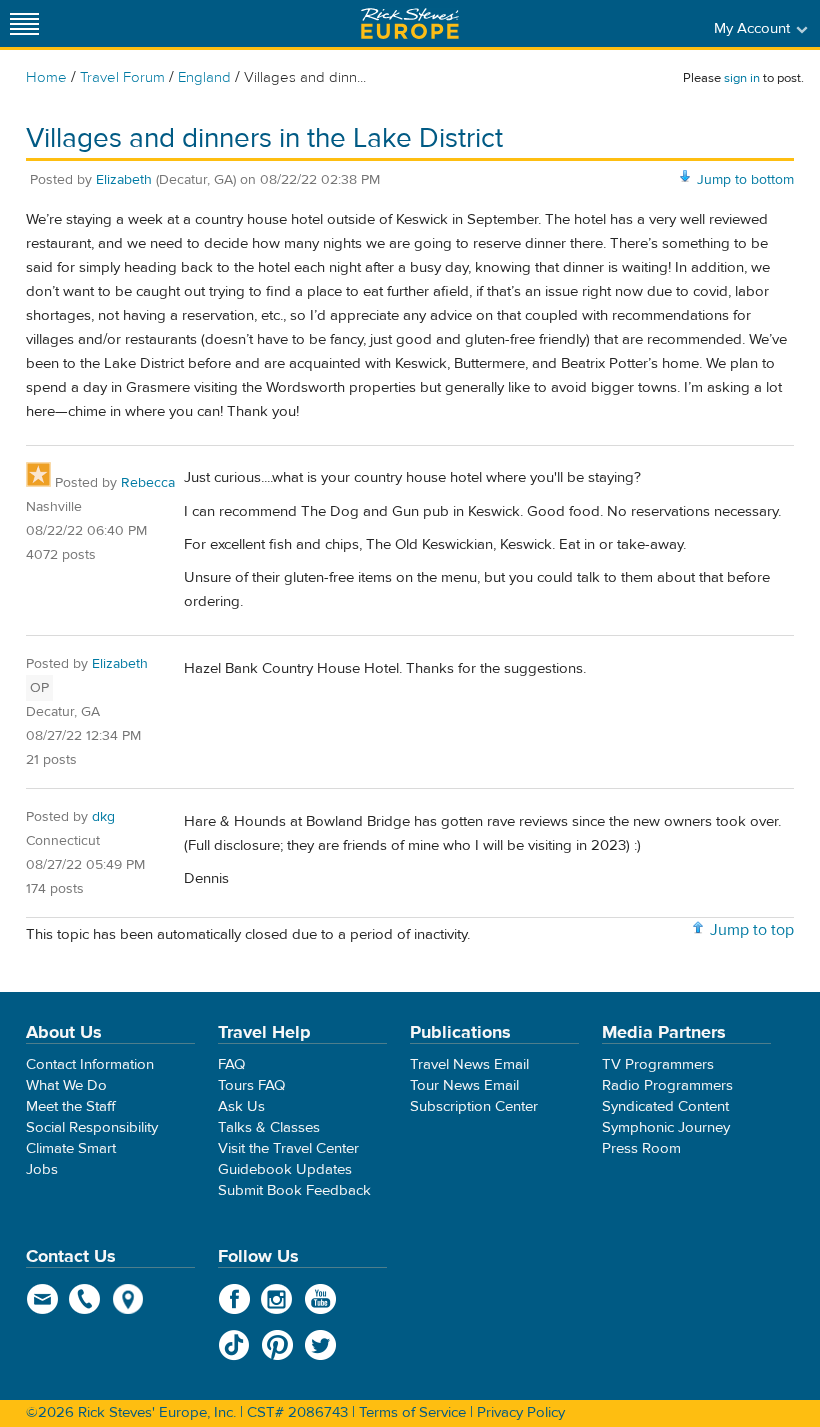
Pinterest (277, 1345)
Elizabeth (124, 180)
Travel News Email (469, 1064)
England (204, 77)
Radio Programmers (667, 1085)
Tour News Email (464, 1085)
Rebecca (148, 483)
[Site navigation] (25, 23)
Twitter (320, 1345)
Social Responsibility (92, 1127)
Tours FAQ (251, 1085)
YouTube (320, 1299)
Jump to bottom (745, 180)
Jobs (42, 1169)
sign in (742, 78)
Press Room (641, 1148)
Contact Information (90, 1064)
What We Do (66, 1085)
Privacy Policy (521, 1412)
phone (85, 1299)
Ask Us (241, 1106)
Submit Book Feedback (294, 1190)
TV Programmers (658, 1064)
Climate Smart (71, 1148)
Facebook (234, 1299)
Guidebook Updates (285, 1169)
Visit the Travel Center (288, 1148)
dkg (103, 817)
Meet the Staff (71, 1106)
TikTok (234, 1345)
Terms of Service (412, 1412)
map (128, 1299)
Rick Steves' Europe (410, 23)
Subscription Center (474, 1106)
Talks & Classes (269, 1127)
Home (46, 77)
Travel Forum (122, 77)
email (42, 1299)
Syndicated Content (665, 1106)
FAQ (231, 1064)
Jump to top (752, 930)
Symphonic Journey (666, 1127)
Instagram (277, 1299)
